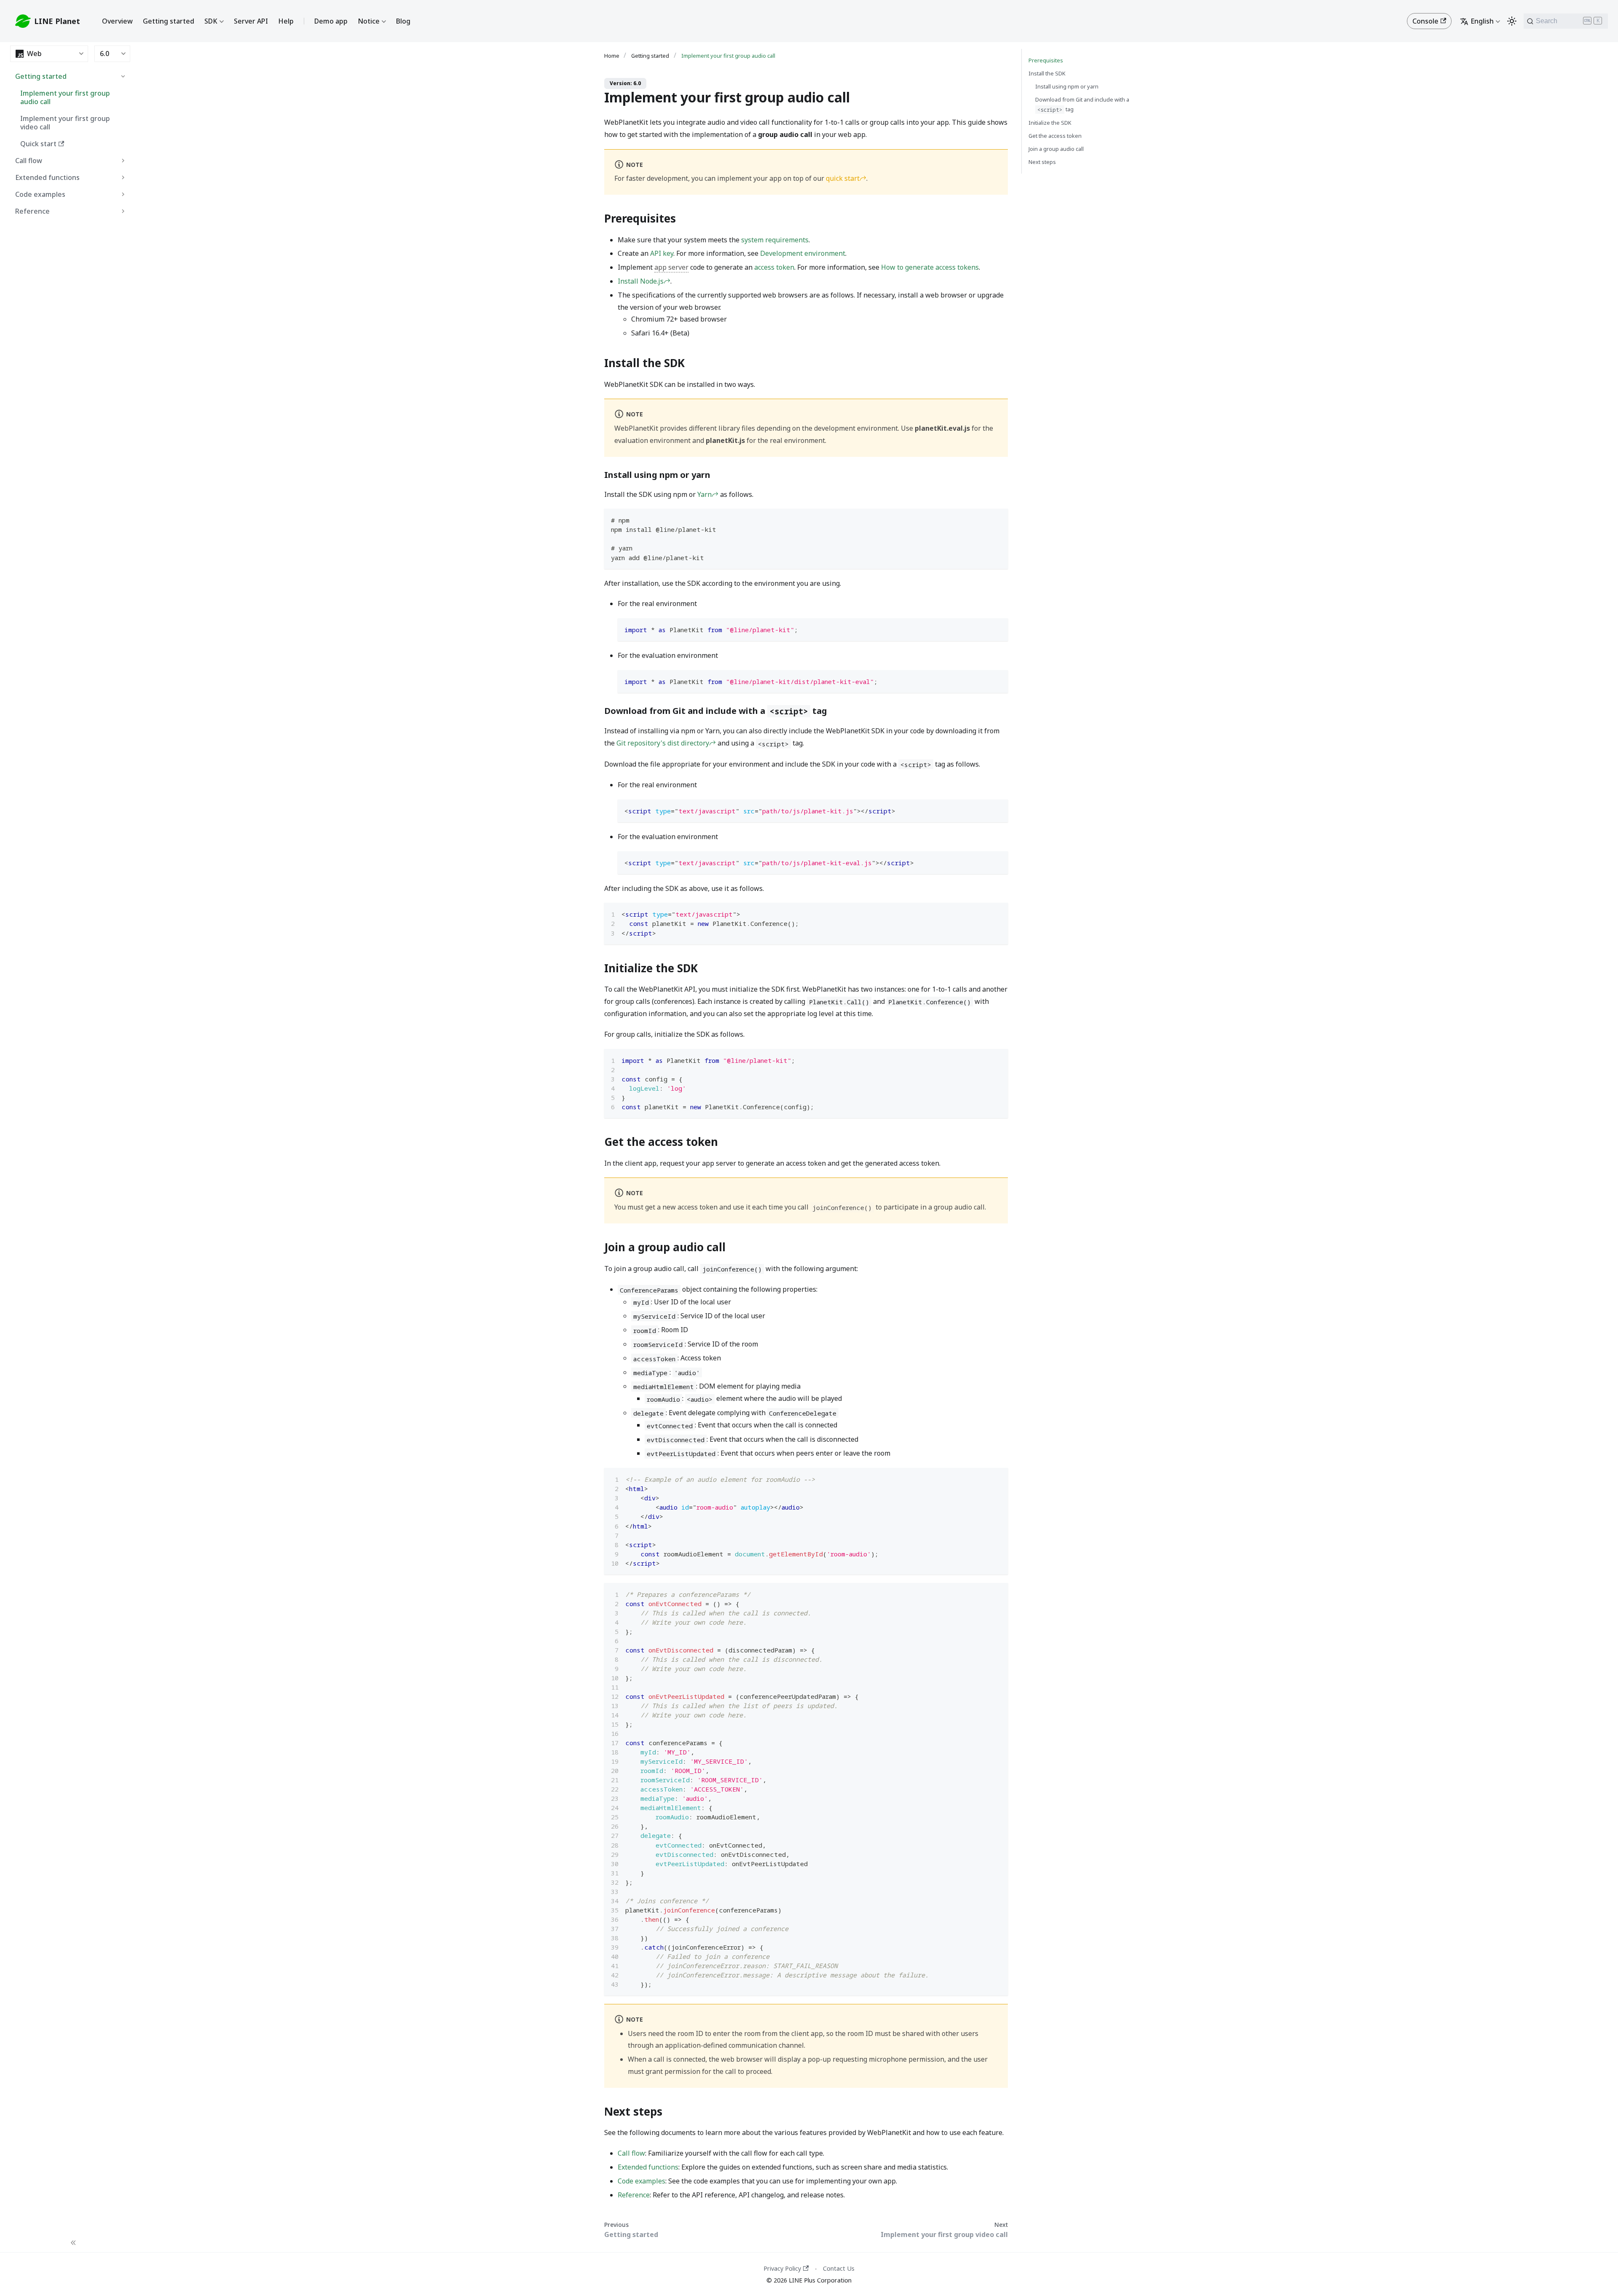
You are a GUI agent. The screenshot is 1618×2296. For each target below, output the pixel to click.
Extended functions (47, 177)
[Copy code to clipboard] (998, 519)
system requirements (775, 240)
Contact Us (839, 2268)
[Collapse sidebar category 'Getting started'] (123, 76)
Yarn (705, 494)
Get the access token (1055, 136)
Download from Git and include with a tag (1082, 105)
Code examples (40, 194)
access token (774, 267)
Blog (403, 21)
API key (662, 253)
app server (671, 267)
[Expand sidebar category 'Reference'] (123, 211)
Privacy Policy (782, 2268)
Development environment (803, 253)
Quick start (38, 144)
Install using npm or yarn (1067, 86)
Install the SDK (1047, 73)
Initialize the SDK (1050, 123)
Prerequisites (1046, 60)
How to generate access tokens (930, 267)
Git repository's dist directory (663, 743)
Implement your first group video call (65, 123)
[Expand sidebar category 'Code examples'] (123, 194)
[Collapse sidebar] (73, 2244)
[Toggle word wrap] (982, 913)
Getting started (169, 21)
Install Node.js (641, 281)
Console (1425, 21)
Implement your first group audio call (65, 97)
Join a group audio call (1056, 149)
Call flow (29, 161)
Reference (32, 211)
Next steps (1042, 162)
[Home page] (614, 56)
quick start (843, 178)
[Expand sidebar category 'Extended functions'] (123, 177)
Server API (251, 21)
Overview (117, 21)
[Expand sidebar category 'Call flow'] (123, 161)
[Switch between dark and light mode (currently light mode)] (1512, 21)
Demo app (331, 21)
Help (286, 21)
